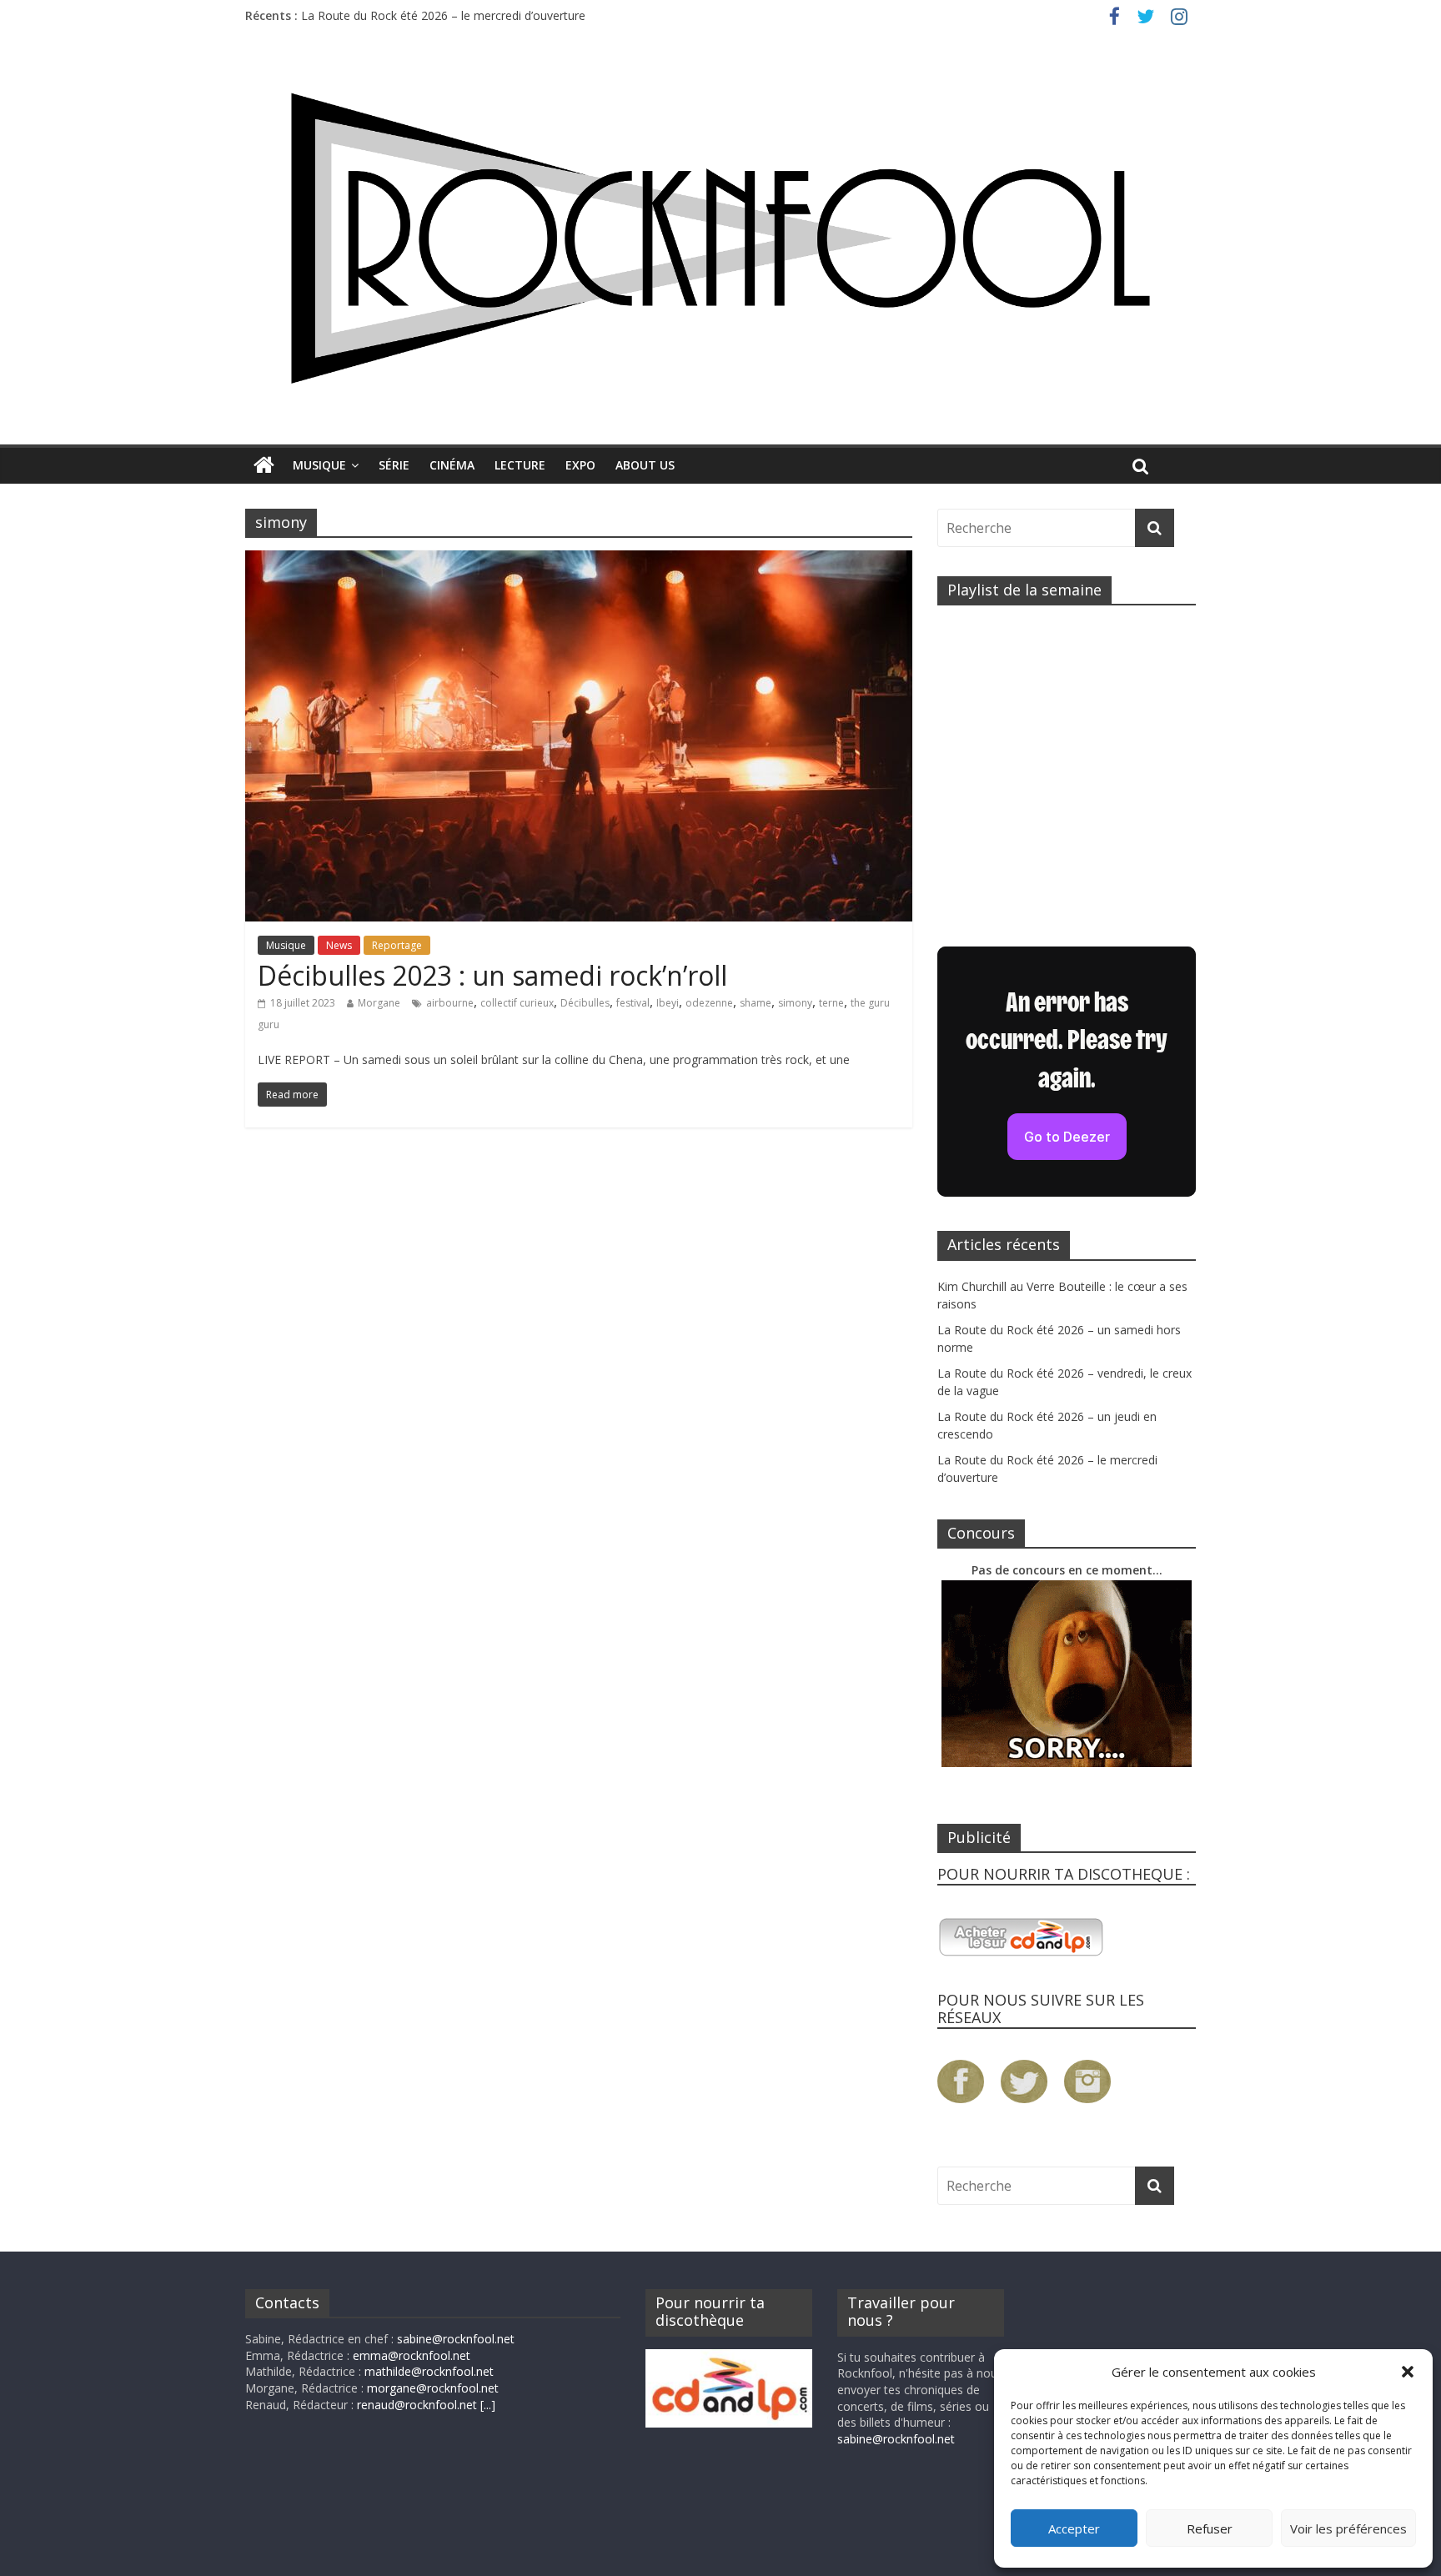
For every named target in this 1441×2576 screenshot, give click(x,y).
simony (795, 1003)
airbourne (450, 1003)
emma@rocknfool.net (412, 2355)
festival (633, 1003)
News (339, 945)
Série (394, 465)
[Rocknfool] (720, 238)
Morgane (379, 1003)
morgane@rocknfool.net (433, 2388)
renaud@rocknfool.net (417, 2405)
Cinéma (452, 465)
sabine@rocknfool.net (456, 2339)
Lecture (520, 465)
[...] (488, 2405)
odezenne (709, 1003)
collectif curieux (517, 1003)
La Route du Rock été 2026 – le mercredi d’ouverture (443, 15)
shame (756, 1003)
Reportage (397, 945)
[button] (1408, 2372)
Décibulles (585, 1003)
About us (645, 465)
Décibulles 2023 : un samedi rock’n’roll (492, 975)
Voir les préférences (1348, 2528)
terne (831, 1003)
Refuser (1210, 2528)
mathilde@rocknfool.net (429, 2371)
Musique (319, 465)
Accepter (1074, 2528)
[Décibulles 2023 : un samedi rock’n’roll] (579, 560)
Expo (580, 465)
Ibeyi (668, 1003)
